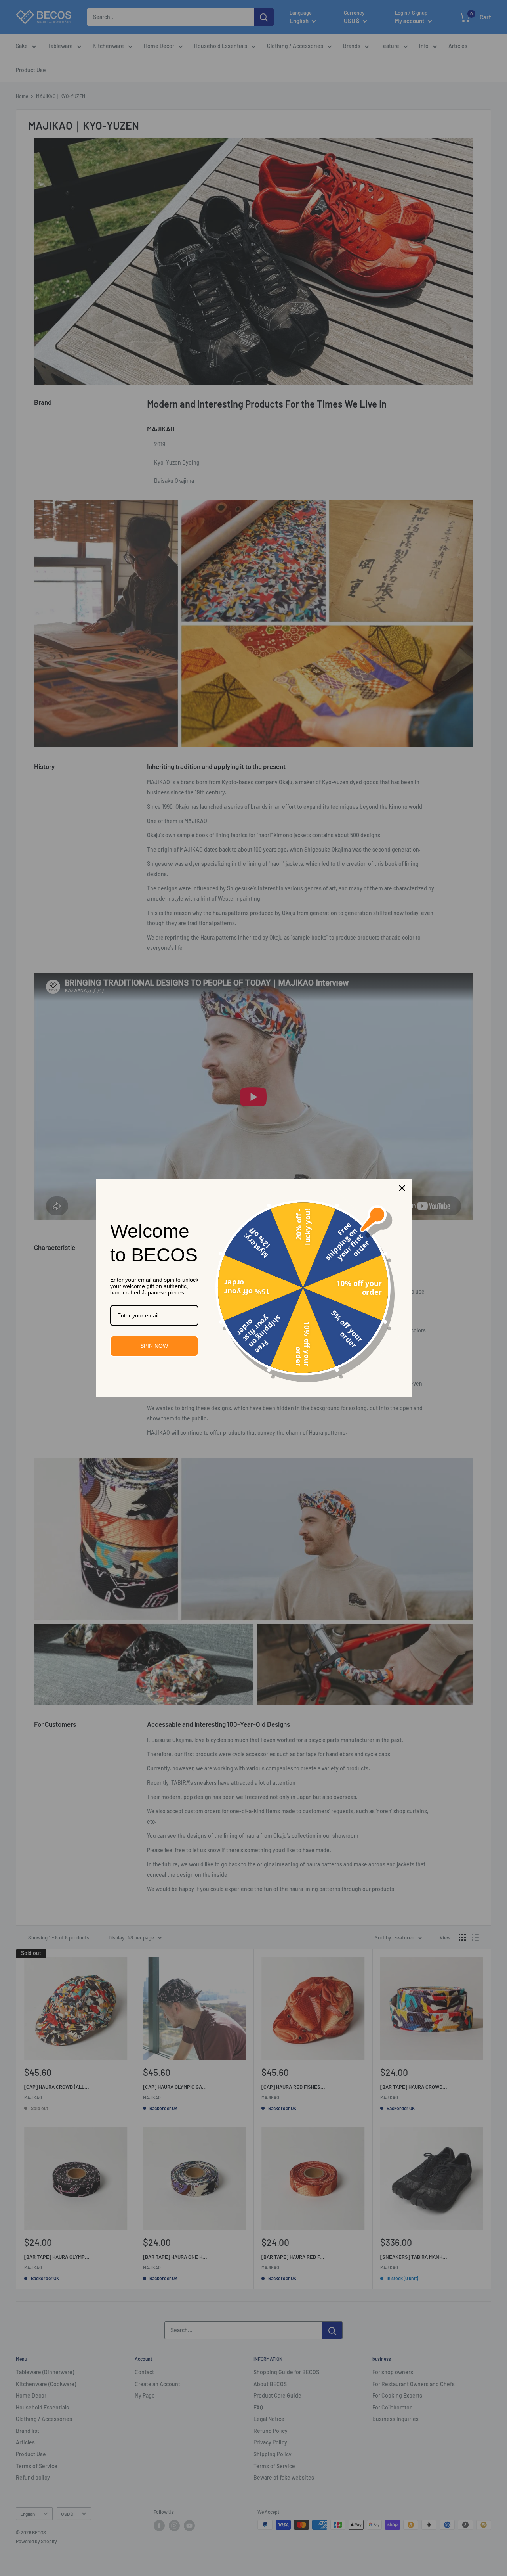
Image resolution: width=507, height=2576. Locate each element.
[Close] (402, 1188)
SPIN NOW (154, 1346)
